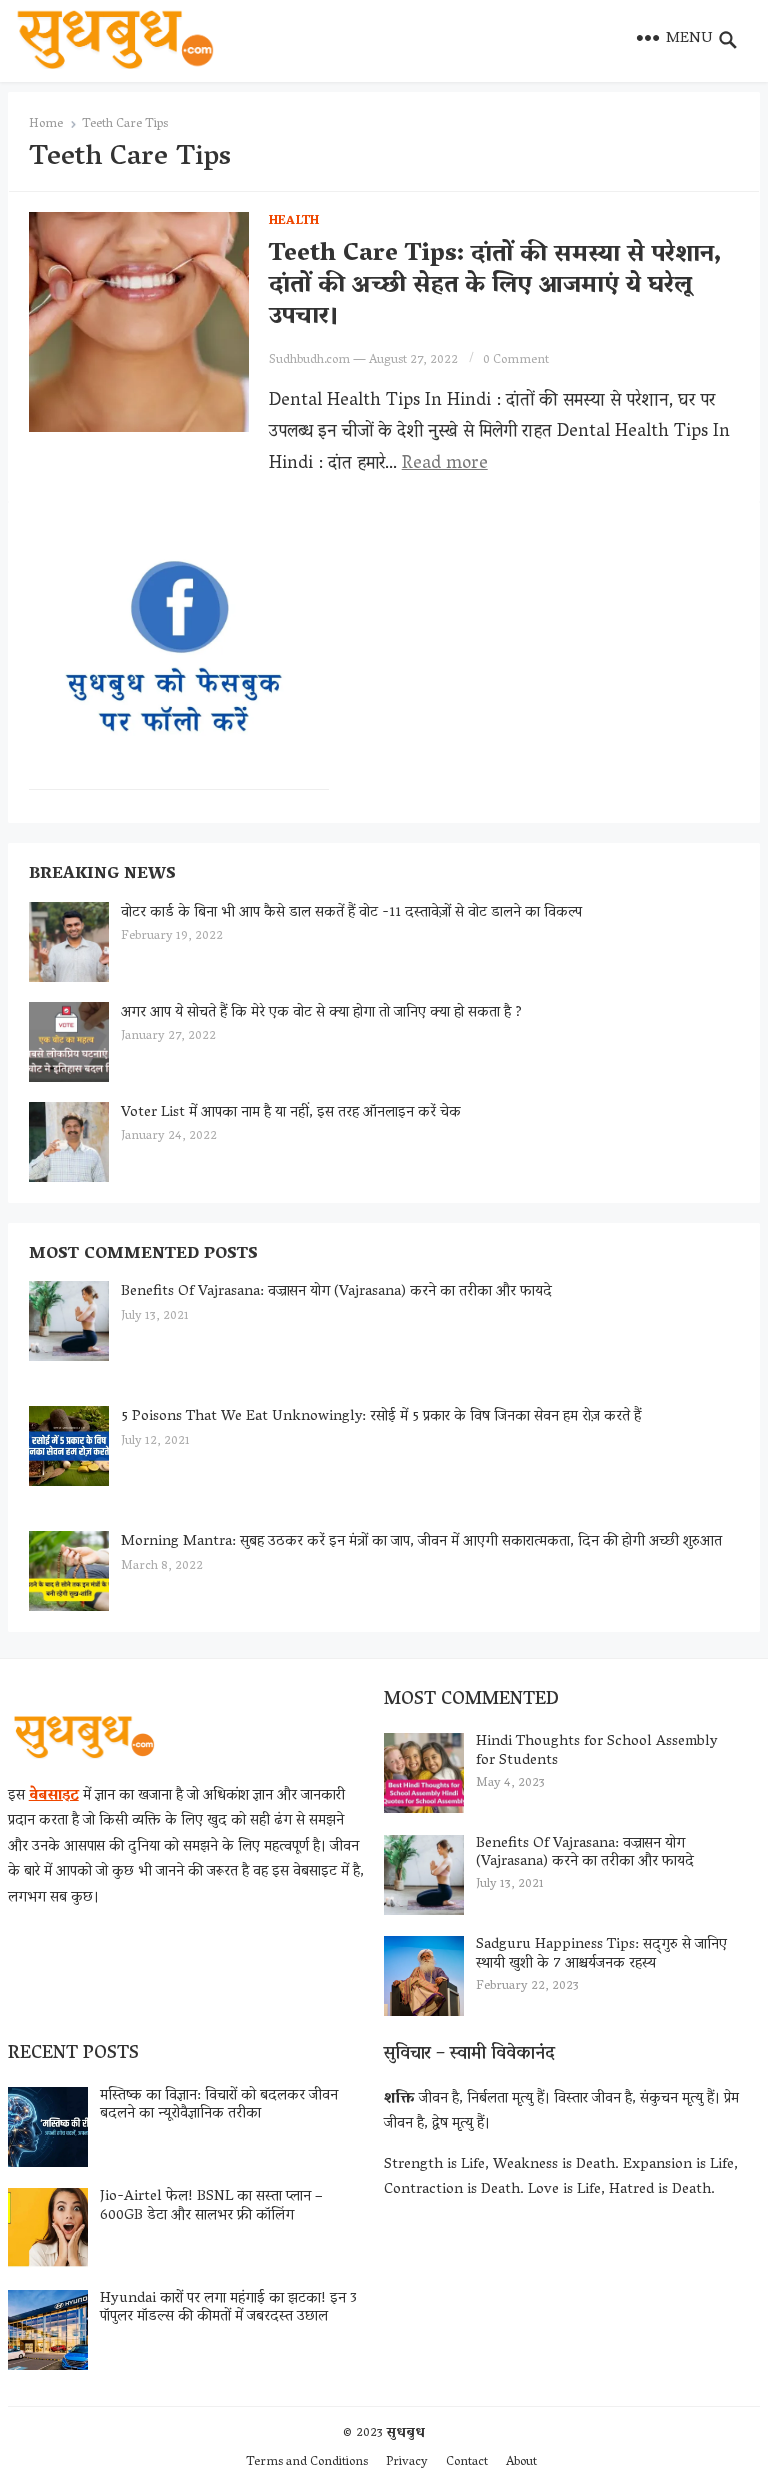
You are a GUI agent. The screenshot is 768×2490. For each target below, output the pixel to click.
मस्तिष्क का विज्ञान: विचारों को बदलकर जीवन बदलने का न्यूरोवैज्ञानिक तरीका (219, 2105)
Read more (445, 465)
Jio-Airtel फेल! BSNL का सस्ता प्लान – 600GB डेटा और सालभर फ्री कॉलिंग (211, 2206)
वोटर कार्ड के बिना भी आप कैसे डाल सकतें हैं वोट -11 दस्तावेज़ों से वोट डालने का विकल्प (351, 913)
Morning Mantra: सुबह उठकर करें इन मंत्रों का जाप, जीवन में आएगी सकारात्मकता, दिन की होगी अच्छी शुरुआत (421, 1542)
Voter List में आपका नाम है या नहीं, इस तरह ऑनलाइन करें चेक (291, 1113)
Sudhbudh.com (309, 360)
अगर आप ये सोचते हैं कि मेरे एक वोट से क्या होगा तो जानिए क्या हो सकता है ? (321, 1013)
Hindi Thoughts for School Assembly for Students (597, 1751)
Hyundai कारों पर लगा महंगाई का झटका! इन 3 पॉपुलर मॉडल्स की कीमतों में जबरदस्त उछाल (228, 2308)
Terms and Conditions (307, 2462)
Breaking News (102, 875)
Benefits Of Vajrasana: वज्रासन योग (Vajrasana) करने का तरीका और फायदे (336, 1292)
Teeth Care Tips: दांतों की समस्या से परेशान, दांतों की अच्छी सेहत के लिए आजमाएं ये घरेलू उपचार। (495, 286)
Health (294, 221)
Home (46, 124)
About (521, 2462)
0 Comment (516, 360)
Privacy (407, 2462)
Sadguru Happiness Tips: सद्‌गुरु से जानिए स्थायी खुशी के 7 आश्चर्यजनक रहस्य (601, 1954)
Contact (467, 2462)
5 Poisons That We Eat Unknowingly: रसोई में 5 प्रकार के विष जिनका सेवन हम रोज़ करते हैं (381, 1417)
